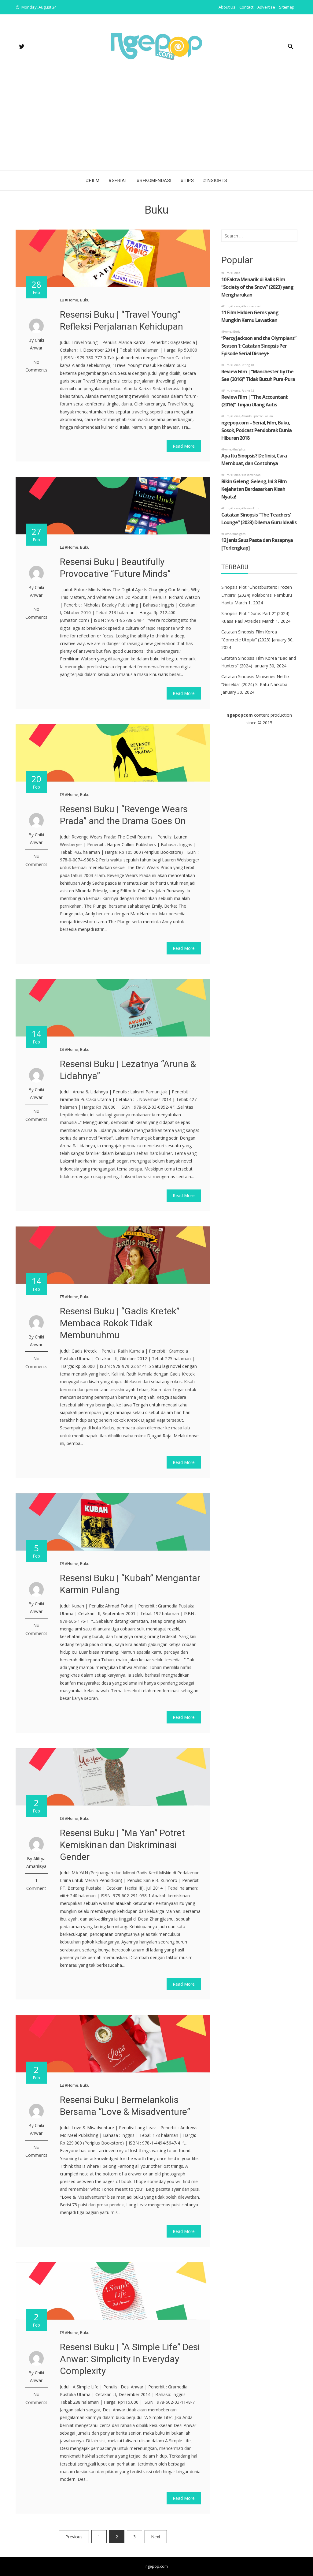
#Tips (187, 181)
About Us (227, 7)
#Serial (118, 181)
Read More (184, 446)
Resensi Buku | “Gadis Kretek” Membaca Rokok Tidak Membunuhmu (120, 1323)
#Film (93, 181)
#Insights (215, 181)
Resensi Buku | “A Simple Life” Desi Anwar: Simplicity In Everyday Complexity (130, 2359)
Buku (85, 300)
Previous (74, 2537)
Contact (246, 7)
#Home (72, 300)
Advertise (266, 7)
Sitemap (287, 7)
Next (156, 2537)
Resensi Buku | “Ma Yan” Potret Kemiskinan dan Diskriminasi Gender (122, 1845)
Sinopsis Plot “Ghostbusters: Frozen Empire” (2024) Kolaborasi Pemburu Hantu (257, 595)
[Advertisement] (156, 125)
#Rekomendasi (154, 181)
